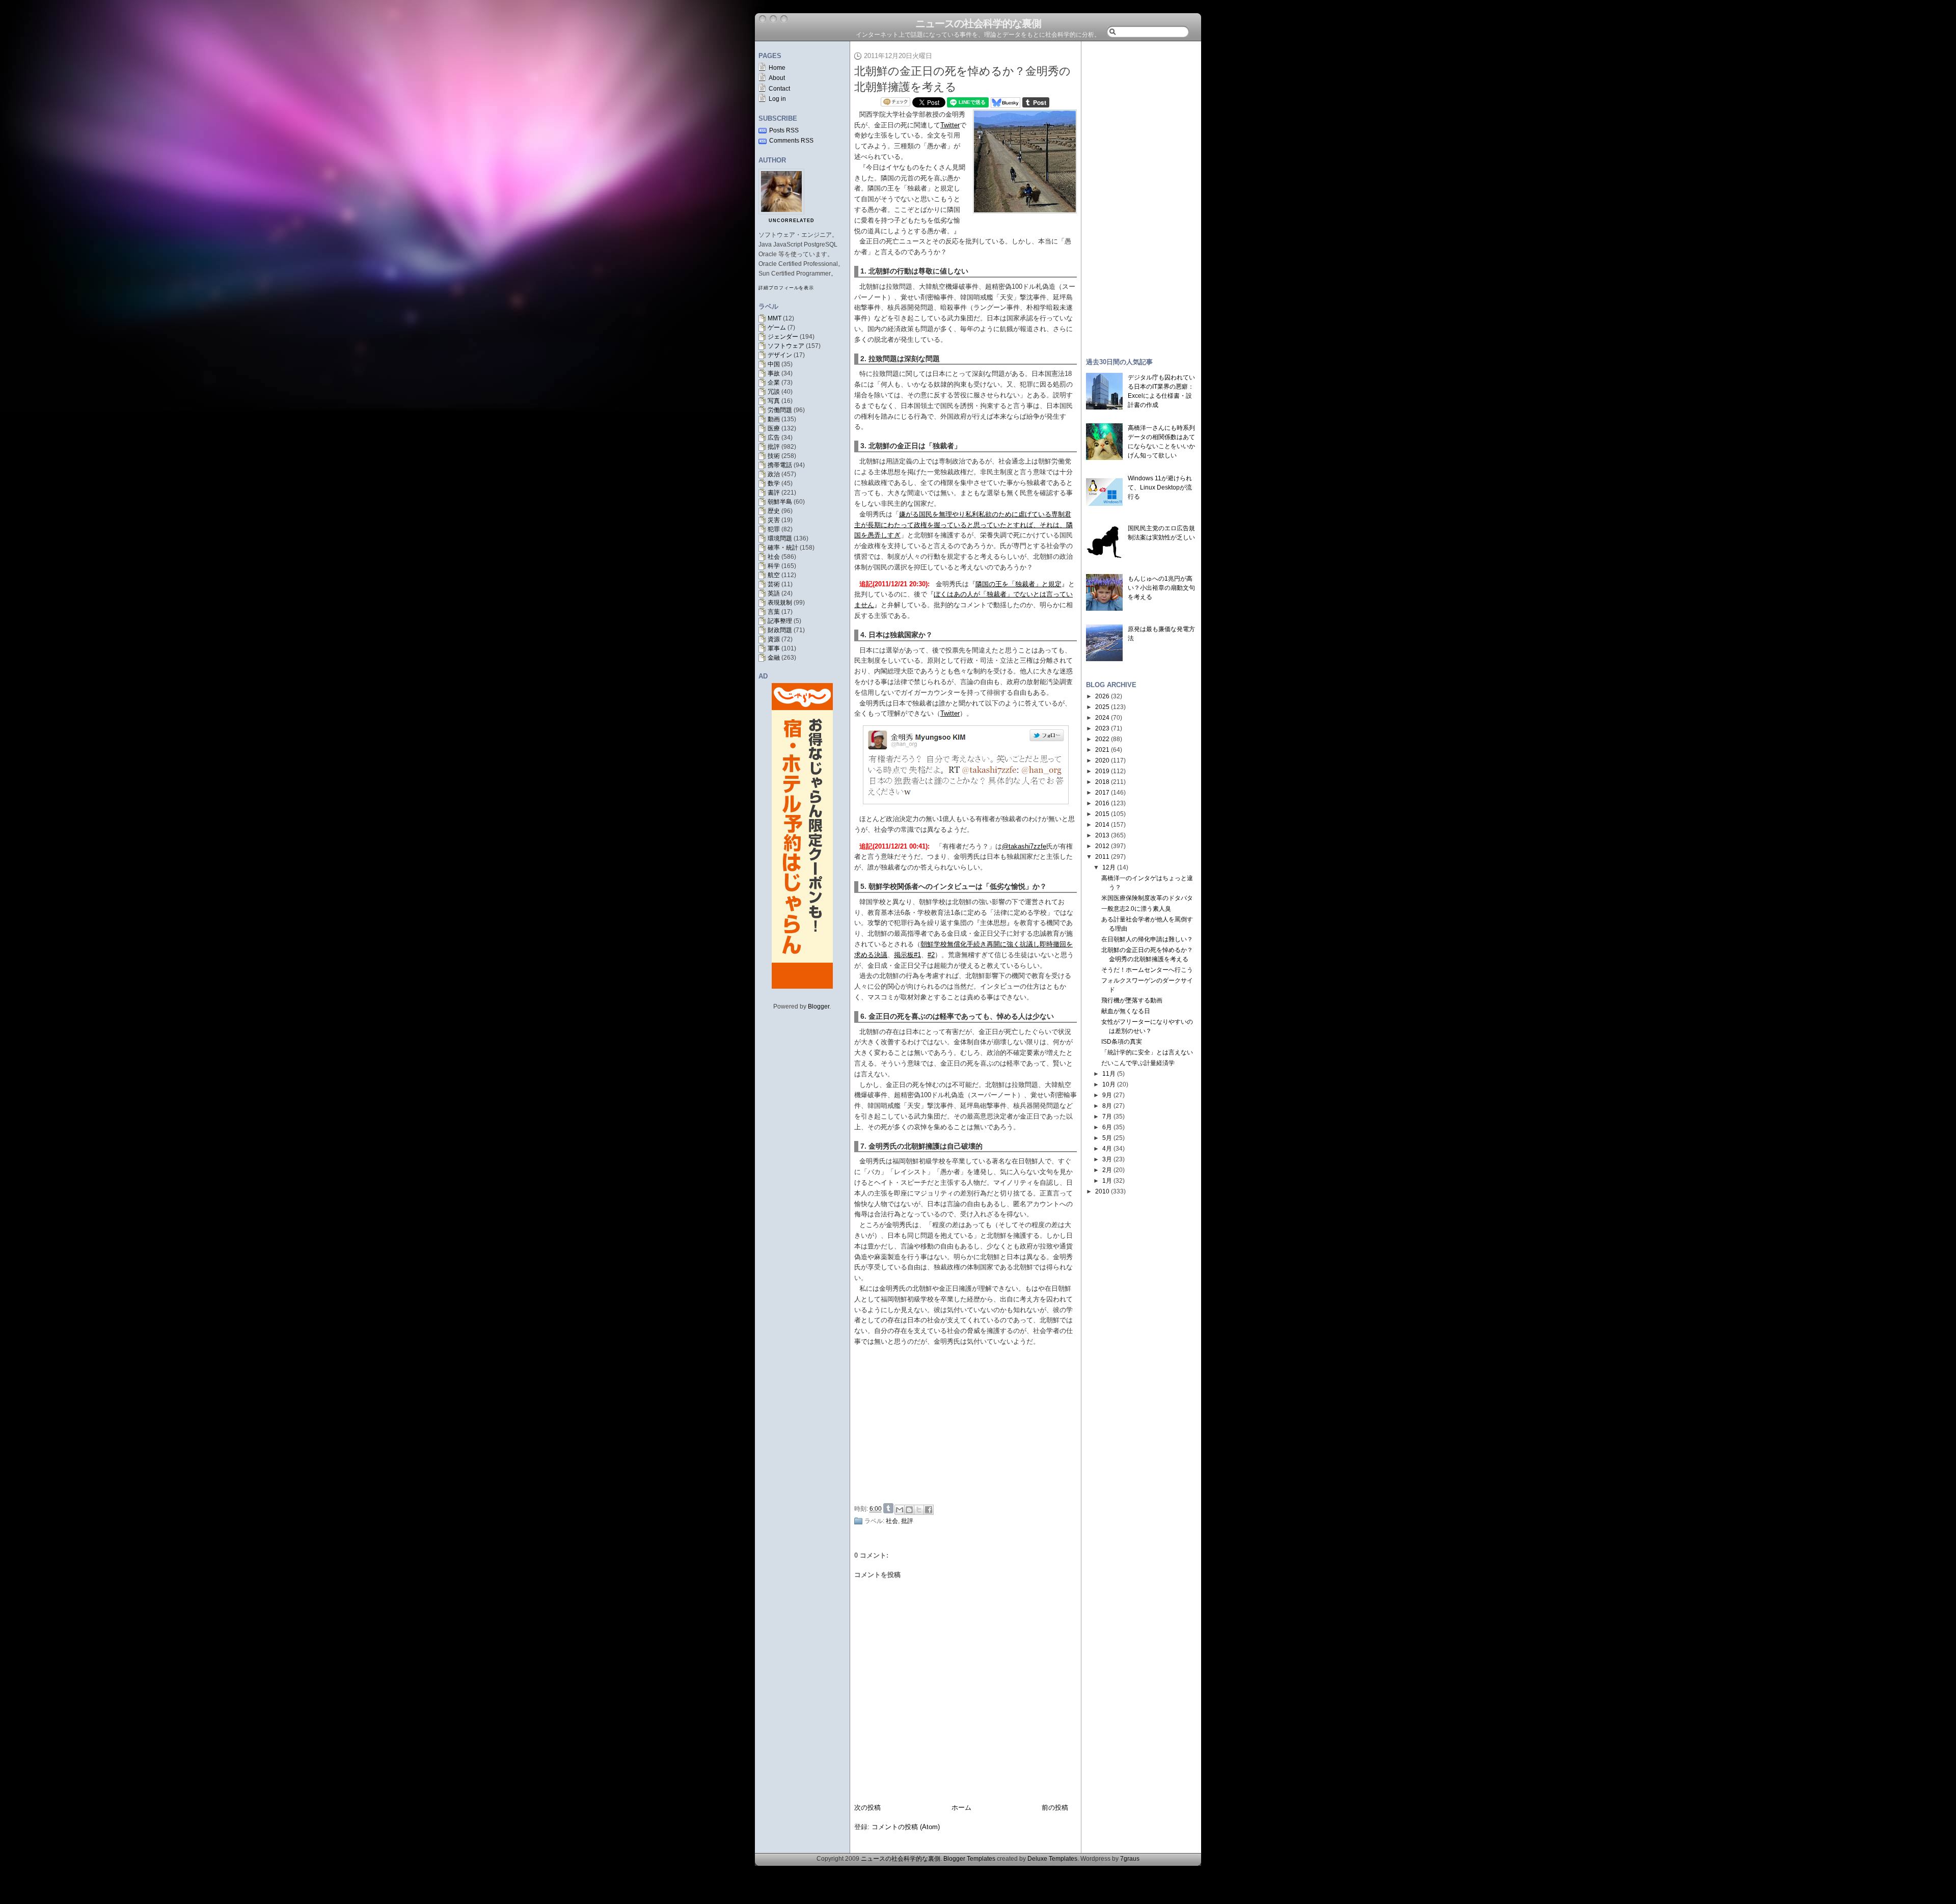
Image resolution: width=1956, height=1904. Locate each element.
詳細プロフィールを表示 (786, 288)
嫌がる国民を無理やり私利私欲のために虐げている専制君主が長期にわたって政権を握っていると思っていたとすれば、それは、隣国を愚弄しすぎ (963, 525)
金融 (774, 658)
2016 (1102, 803)
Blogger (819, 1007)
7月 (1107, 1117)
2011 (1102, 857)
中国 (774, 364)
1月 (1107, 1181)
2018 (1102, 782)
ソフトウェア (786, 346)
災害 (774, 520)
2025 (1102, 707)
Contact (779, 89)
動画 (774, 419)
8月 (1107, 1106)
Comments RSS (791, 141)
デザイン (780, 355)
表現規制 (780, 603)
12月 (1109, 867)
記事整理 (780, 621)
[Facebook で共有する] (929, 1510)
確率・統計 (783, 548)
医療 (774, 428)
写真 (774, 401)
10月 (1109, 1084)
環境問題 (780, 538)
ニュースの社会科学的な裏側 (978, 23)
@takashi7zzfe (1024, 846)
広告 (774, 438)
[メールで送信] (900, 1510)
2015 (1102, 814)
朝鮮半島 (780, 502)
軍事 (774, 648)
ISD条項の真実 (1122, 1042)
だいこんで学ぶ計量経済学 (1138, 1063)
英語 (774, 593)
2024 (1102, 718)
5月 (1107, 1138)
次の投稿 (867, 1807)
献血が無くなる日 (1126, 1011)
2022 (1102, 739)
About (777, 78)
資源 (774, 639)
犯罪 (774, 529)
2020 (1102, 760)
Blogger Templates (969, 1859)
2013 (1102, 835)
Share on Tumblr (888, 1508)
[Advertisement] (968, 1423)
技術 (774, 456)
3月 (1107, 1159)
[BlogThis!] (909, 1510)
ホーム (961, 1807)
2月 (1107, 1170)
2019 (1102, 771)
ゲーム (777, 328)
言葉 (774, 612)
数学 (774, 483)
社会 (774, 557)
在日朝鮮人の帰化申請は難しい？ (1147, 939)
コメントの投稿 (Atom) (906, 1827)
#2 (931, 955)
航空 (774, 575)
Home (777, 68)
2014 (1102, 825)
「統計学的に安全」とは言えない (1147, 1052)
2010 (1102, 1191)
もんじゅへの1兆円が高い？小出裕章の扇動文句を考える (1161, 588)
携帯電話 (780, 465)
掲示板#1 (907, 955)
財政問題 (780, 630)
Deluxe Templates (1052, 1859)
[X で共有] (919, 1510)
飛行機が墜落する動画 (1132, 1000)
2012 (1102, 846)
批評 (774, 447)
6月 (1107, 1127)
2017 (1102, 793)
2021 (1102, 750)
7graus (1130, 1859)
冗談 (774, 392)
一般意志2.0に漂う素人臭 (1136, 909)
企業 (774, 383)
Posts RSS (784, 130)
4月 (1107, 1149)
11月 (1109, 1074)
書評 (774, 493)
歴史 (774, 511)
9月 (1107, 1095)
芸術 (774, 584)
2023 (1102, 728)
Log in (777, 99)
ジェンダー (783, 337)
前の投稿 (1055, 1807)
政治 (774, 474)
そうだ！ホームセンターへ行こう (1147, 970)
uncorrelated (792, 221)
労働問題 (780, 410)
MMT (775, 318)
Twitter (950, 125)
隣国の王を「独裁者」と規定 (1018, 584)
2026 (1102, 696)
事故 (774, 373)
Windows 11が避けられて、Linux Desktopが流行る (1160, 487)
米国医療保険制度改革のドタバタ (1147, 898)
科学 (774, 566)
